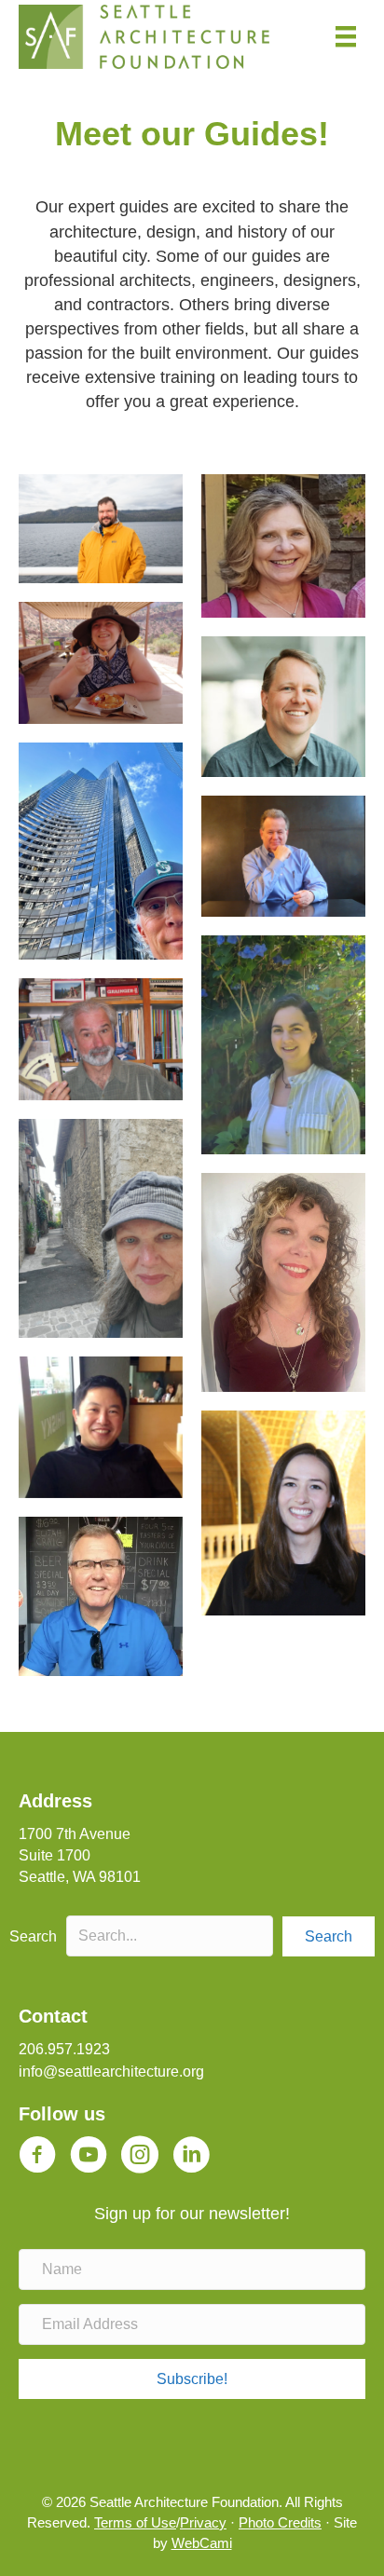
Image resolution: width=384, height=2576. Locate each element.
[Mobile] (346, 36)
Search (33, 1936)
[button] (329, 1936)
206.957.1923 (64, 2049)
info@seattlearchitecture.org (111, 2072)
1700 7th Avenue (75, 1834)
